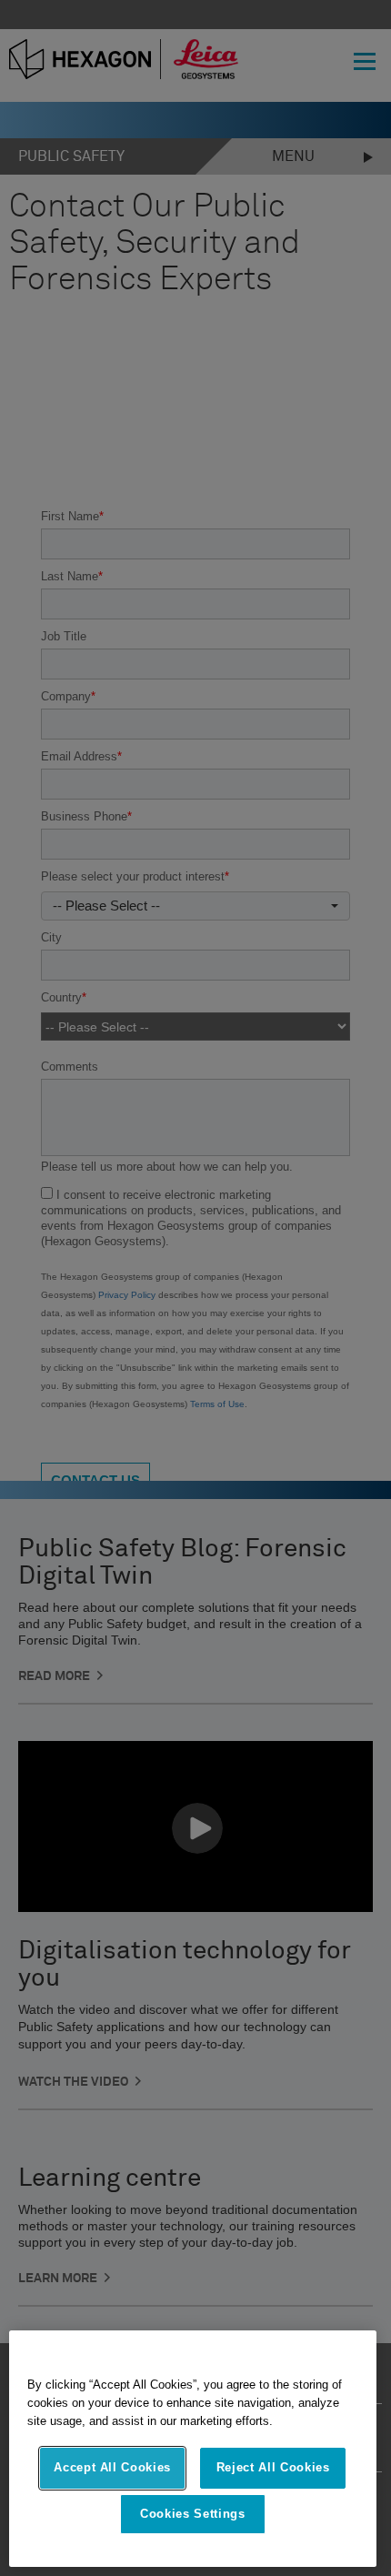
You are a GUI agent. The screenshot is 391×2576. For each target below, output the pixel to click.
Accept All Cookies (112, 2467)
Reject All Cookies (273, 2467)
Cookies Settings (193, 2514)
